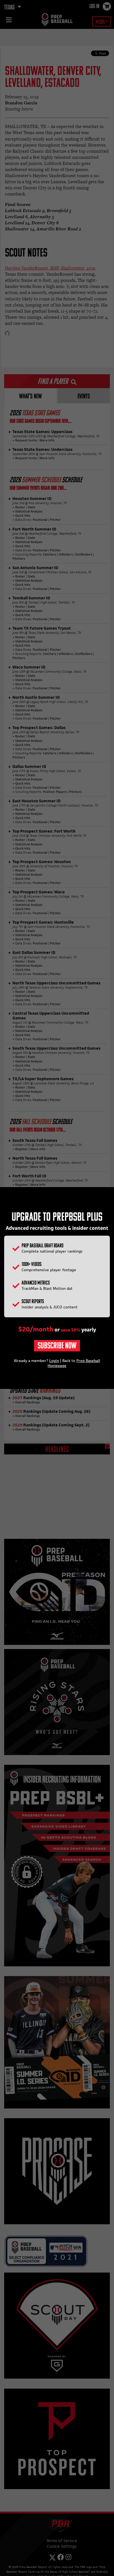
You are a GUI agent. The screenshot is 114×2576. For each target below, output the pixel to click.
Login (54, 1361)
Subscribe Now (57, 1346)
